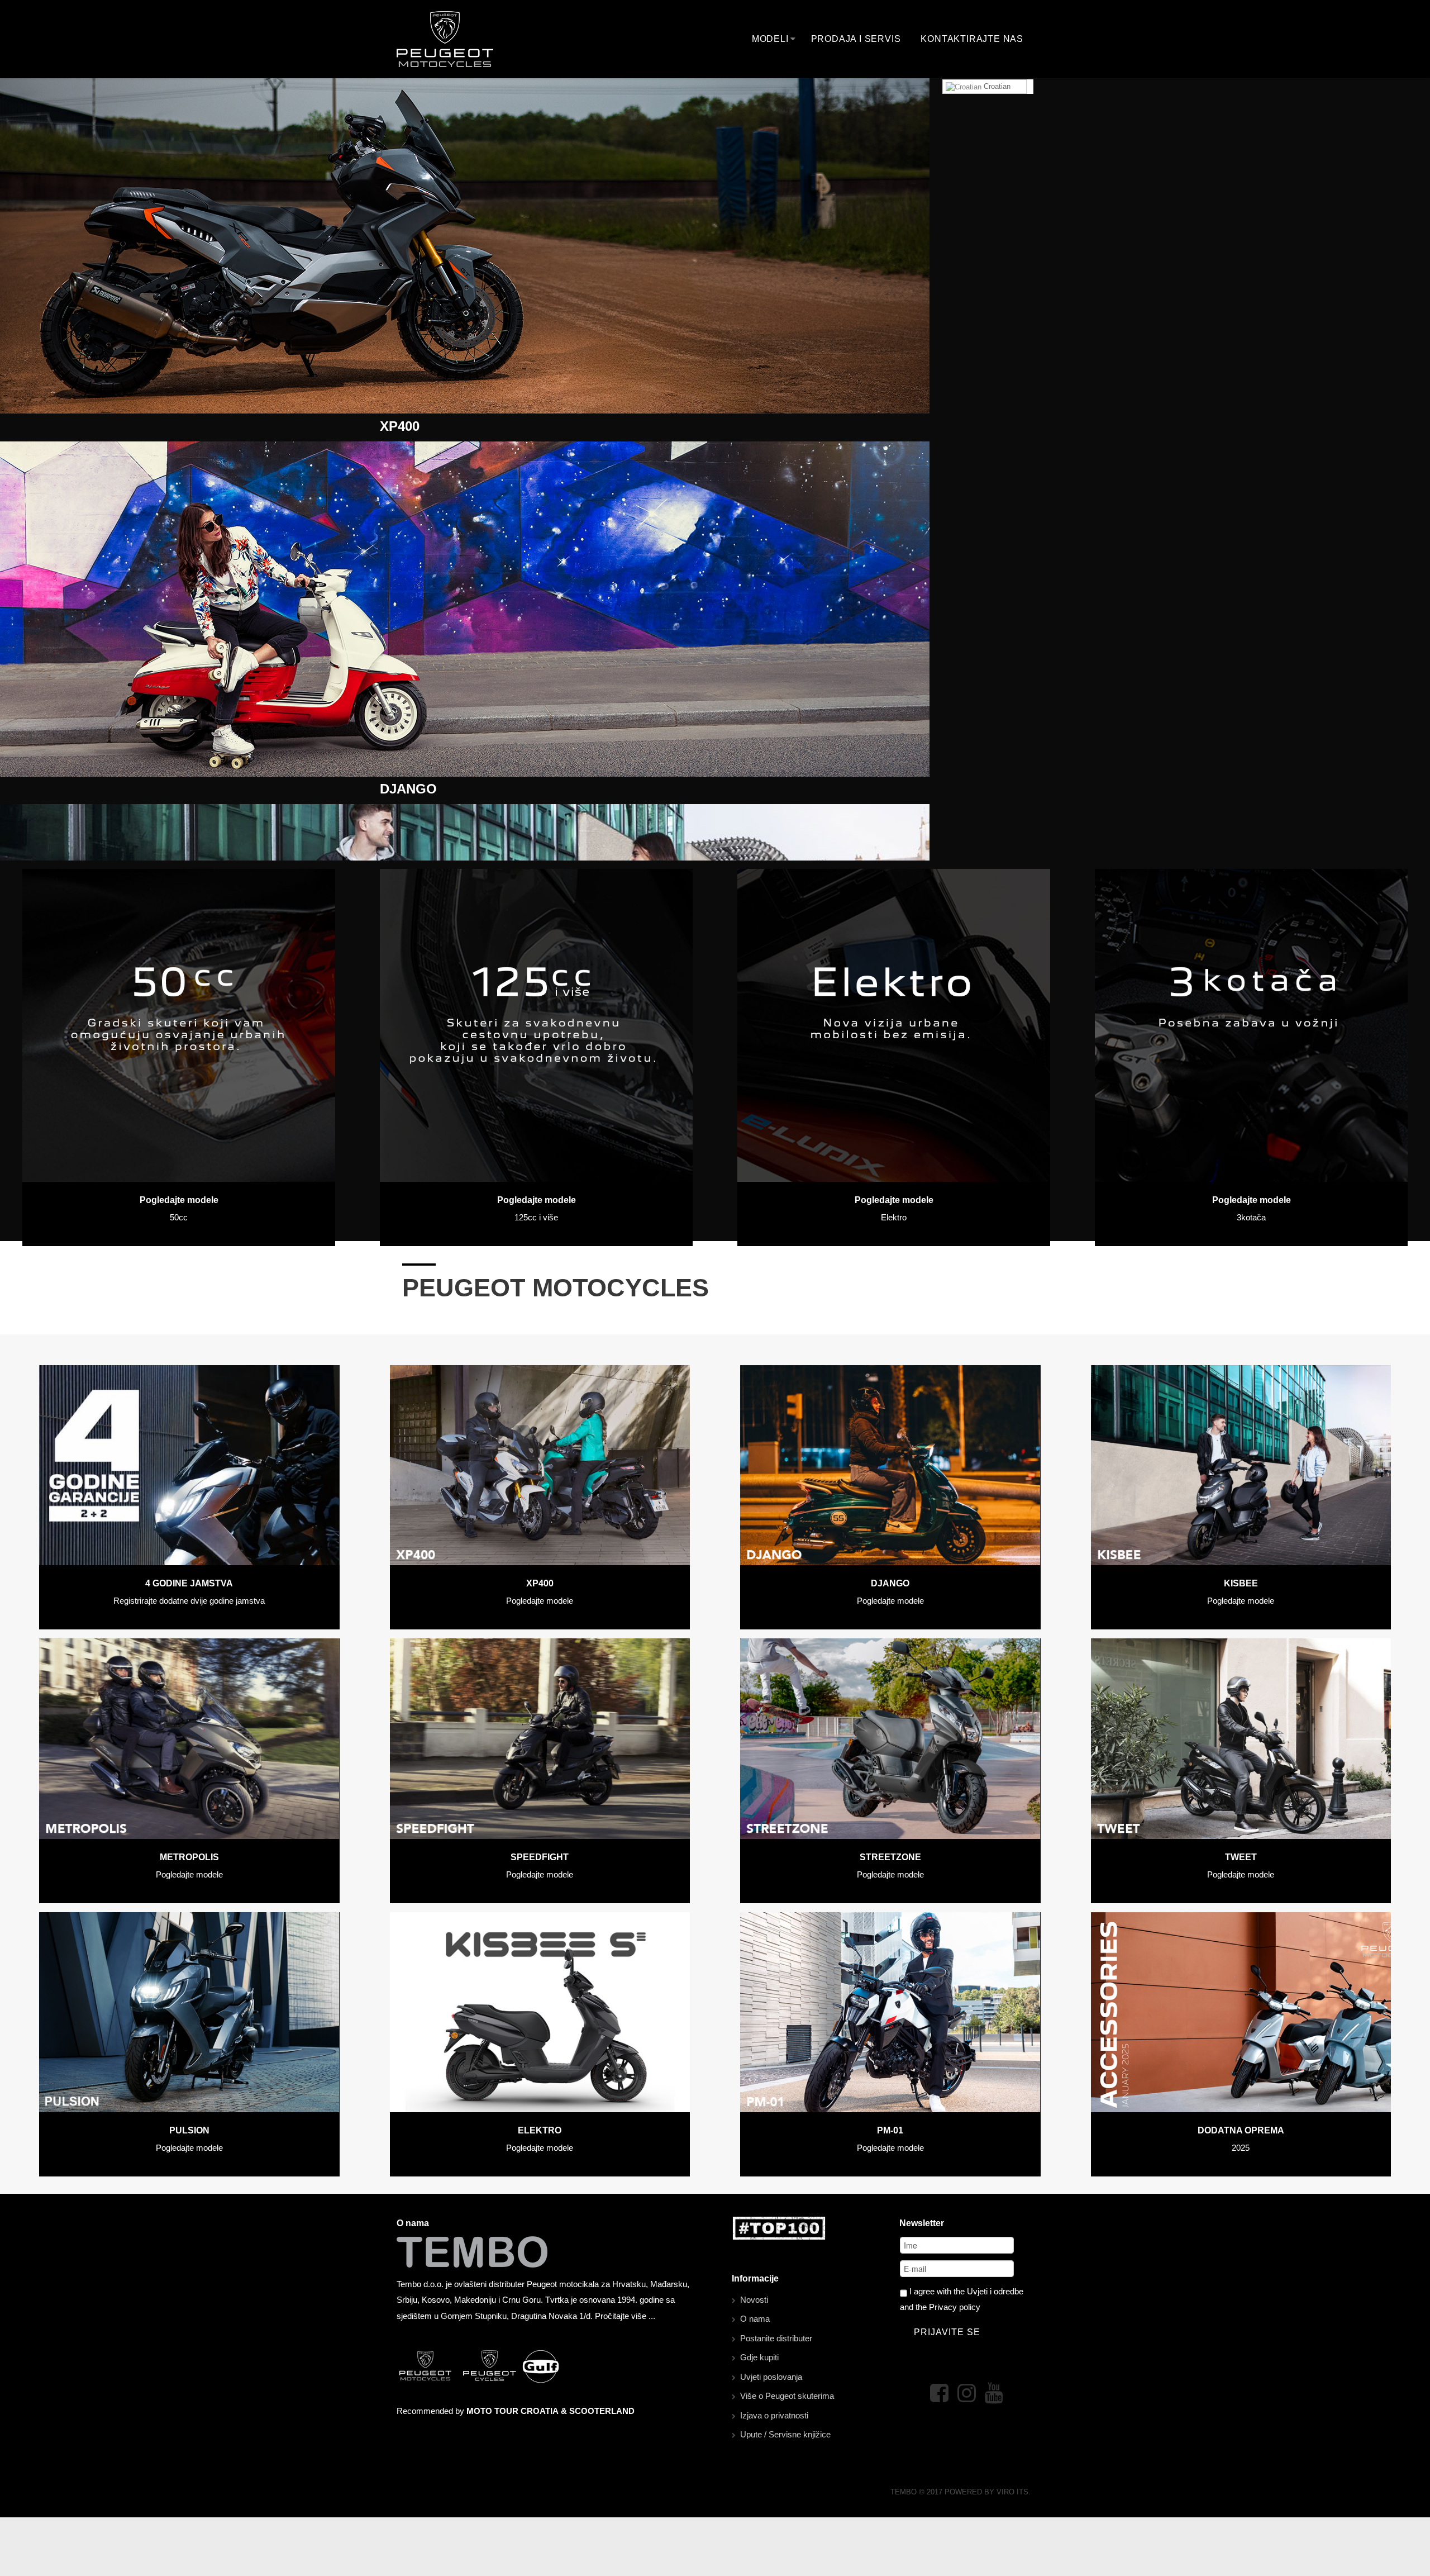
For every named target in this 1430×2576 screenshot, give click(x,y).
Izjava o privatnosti (774, 2415)
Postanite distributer (776, 2338)
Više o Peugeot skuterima (787, 2396)
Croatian (996, 86)
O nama (755, 2319)
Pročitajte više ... (625, 2316)
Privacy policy (955, 2307)
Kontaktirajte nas (972, 39)
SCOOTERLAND (602, 2411)
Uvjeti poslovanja (771, 2377)
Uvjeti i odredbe (995, 2291)
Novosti (754, 2300)
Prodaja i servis (856, 39)
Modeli (770, 39)
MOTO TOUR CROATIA (513, 2411)
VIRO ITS (1012, 2492)
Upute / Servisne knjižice (785, 2434)
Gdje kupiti (759, 2357)
